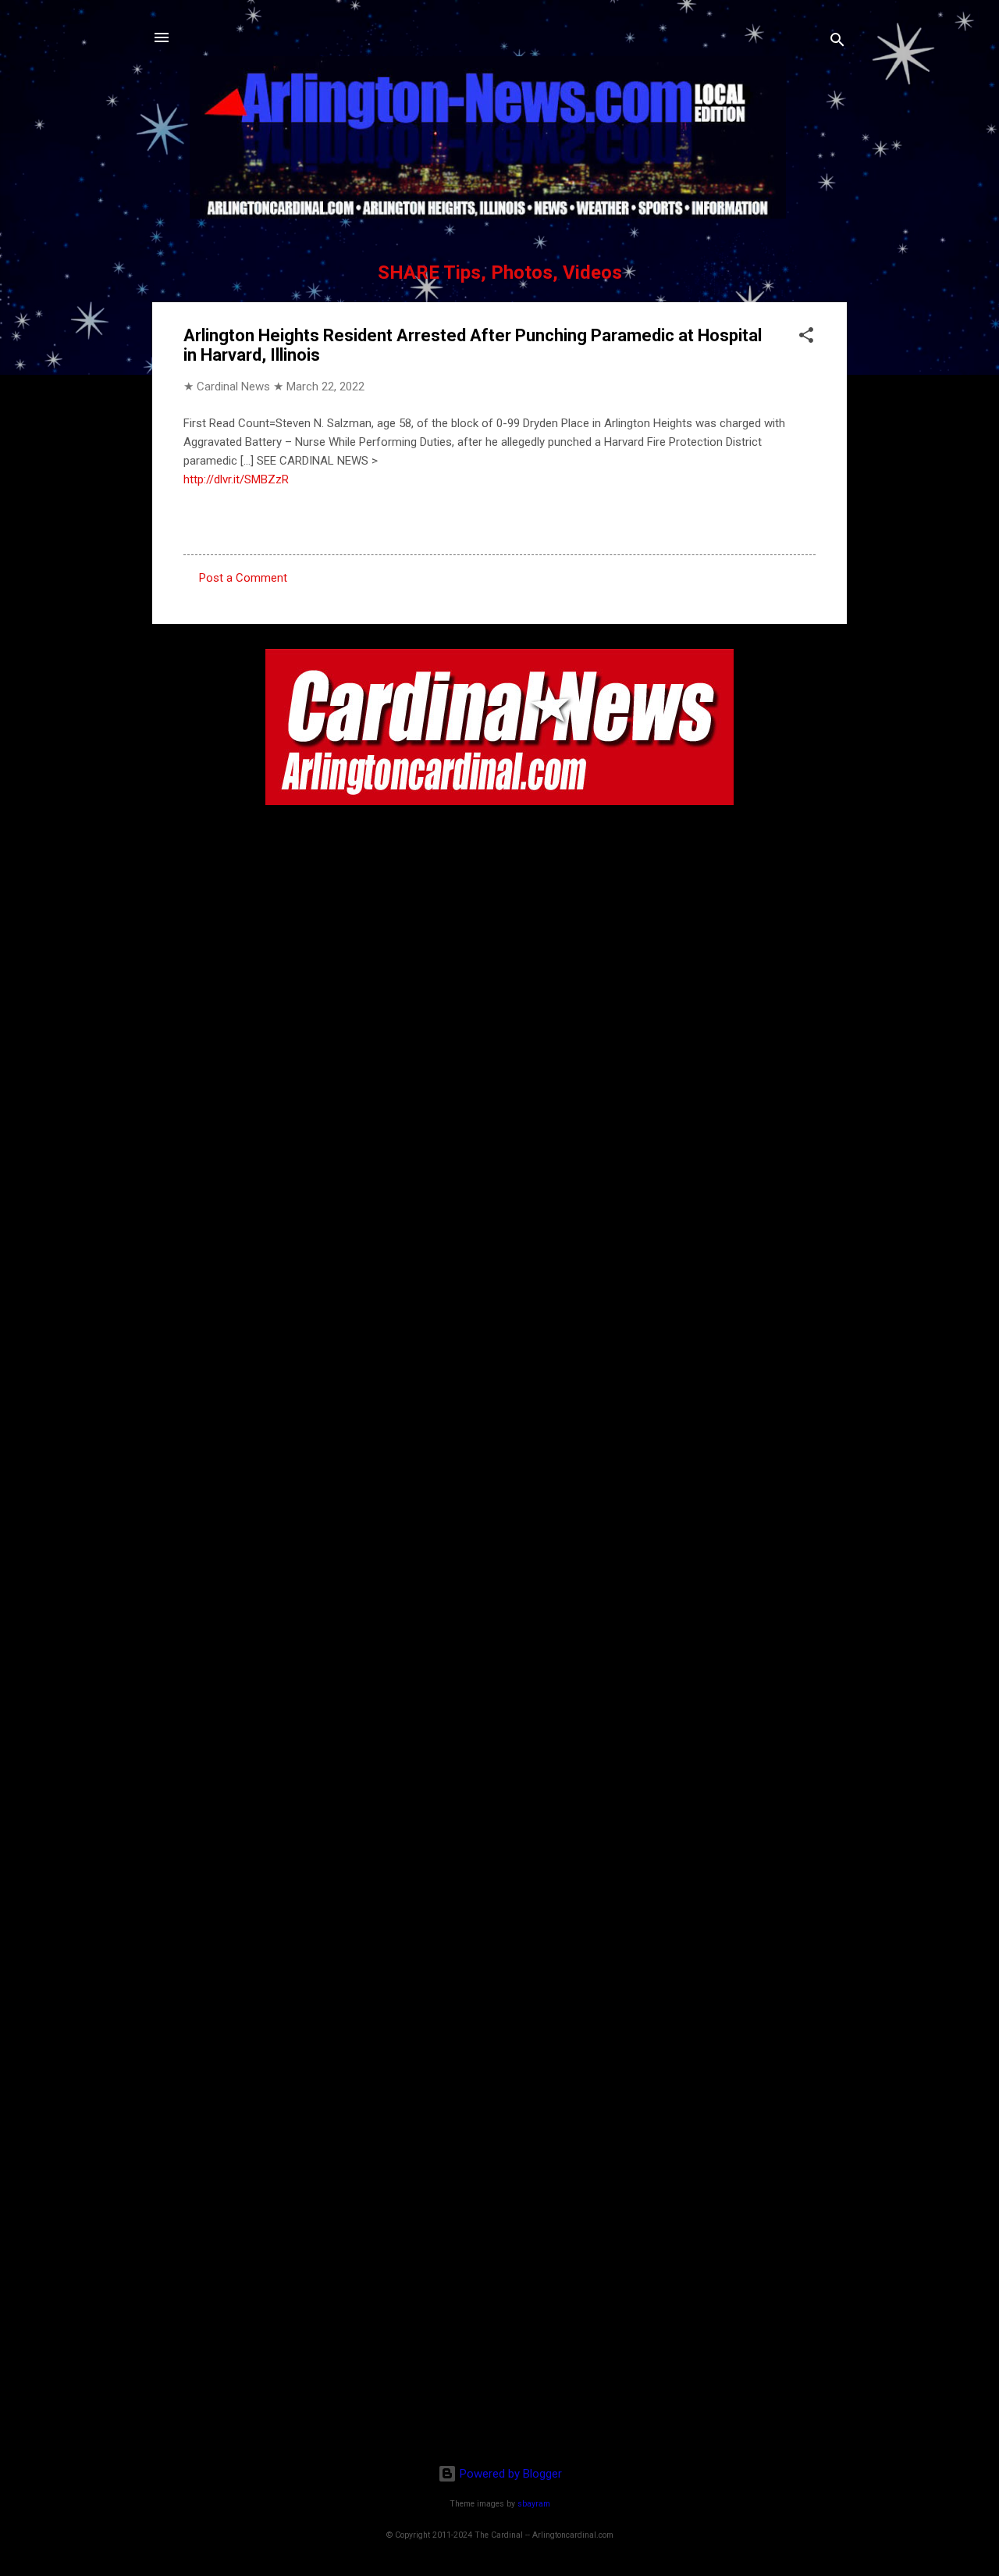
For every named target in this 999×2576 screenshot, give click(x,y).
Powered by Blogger (509, 2474)
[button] (806, 338)
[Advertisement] (499, 2351)
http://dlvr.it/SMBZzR (236, 479)
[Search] (837, 43)
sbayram (534, 2504)
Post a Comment (243, 578)
